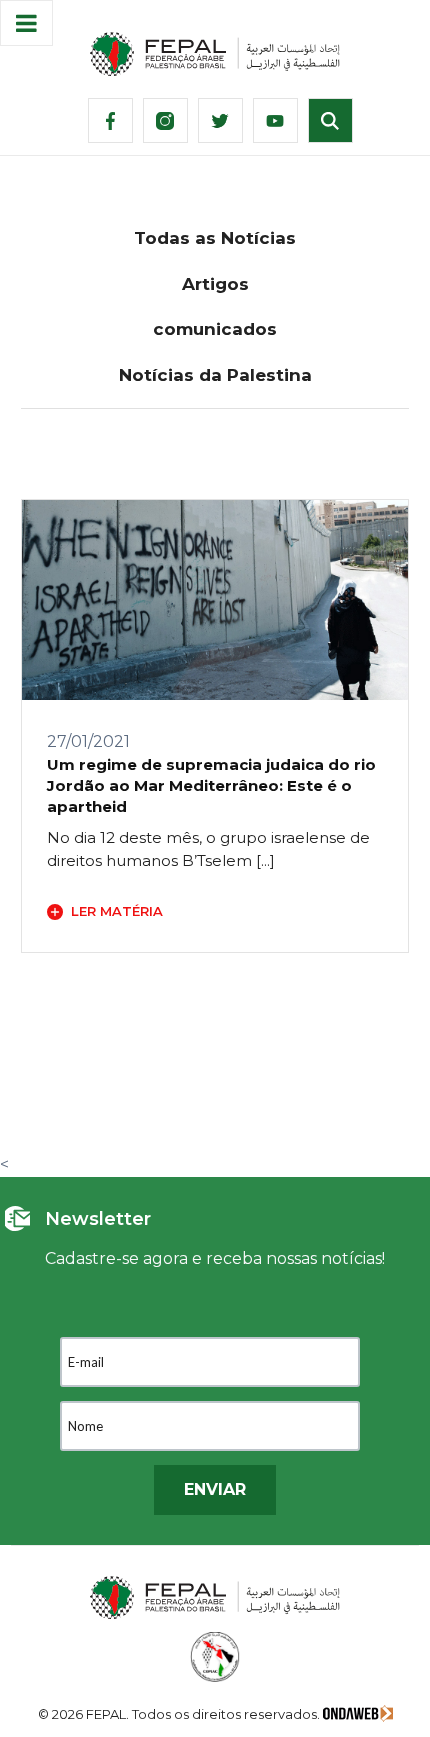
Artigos (215, 284)
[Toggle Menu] (26, 23)
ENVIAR (215, 1489)
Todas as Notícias (215, 238)
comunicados (215, 329)
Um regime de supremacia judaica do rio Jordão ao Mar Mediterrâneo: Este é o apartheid (211, 785)
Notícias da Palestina (215, 375)
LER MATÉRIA (117, 911)
